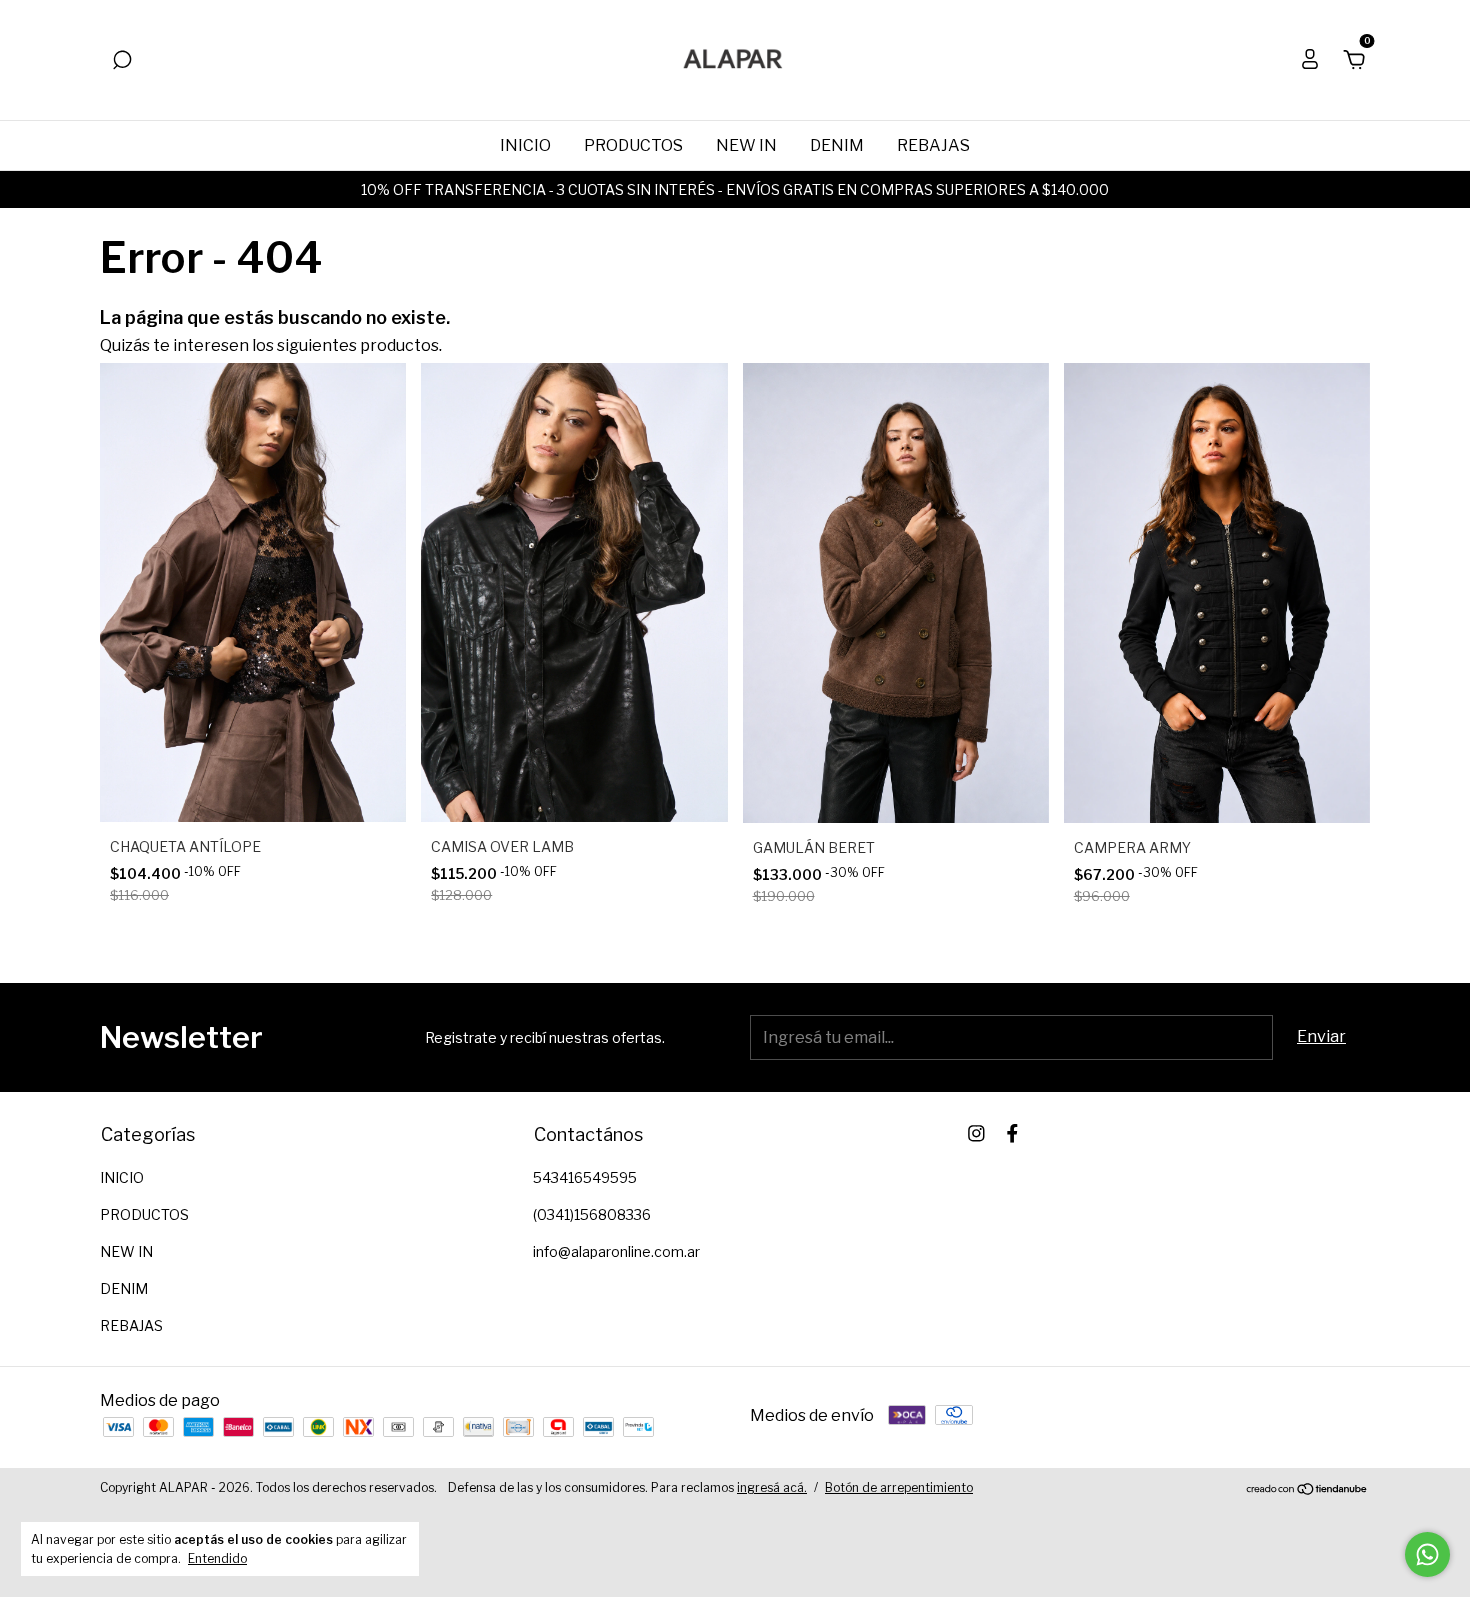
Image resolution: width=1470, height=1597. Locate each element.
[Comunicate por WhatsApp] (1427, 1554)
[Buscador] (122, 60)
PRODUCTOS (633, 145)
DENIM (837, 145)
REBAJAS (933, 145)
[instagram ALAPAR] (976, 1133)
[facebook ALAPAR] (1012, 1133)
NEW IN (746, 145)
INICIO (525, 145)
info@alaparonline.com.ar (616, 1251)
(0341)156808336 (592, 1214)
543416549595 (585, 1177)
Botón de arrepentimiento (899, 1487)
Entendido (217, 1558)
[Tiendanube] (1307, 1490)
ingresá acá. (772, 1487)
